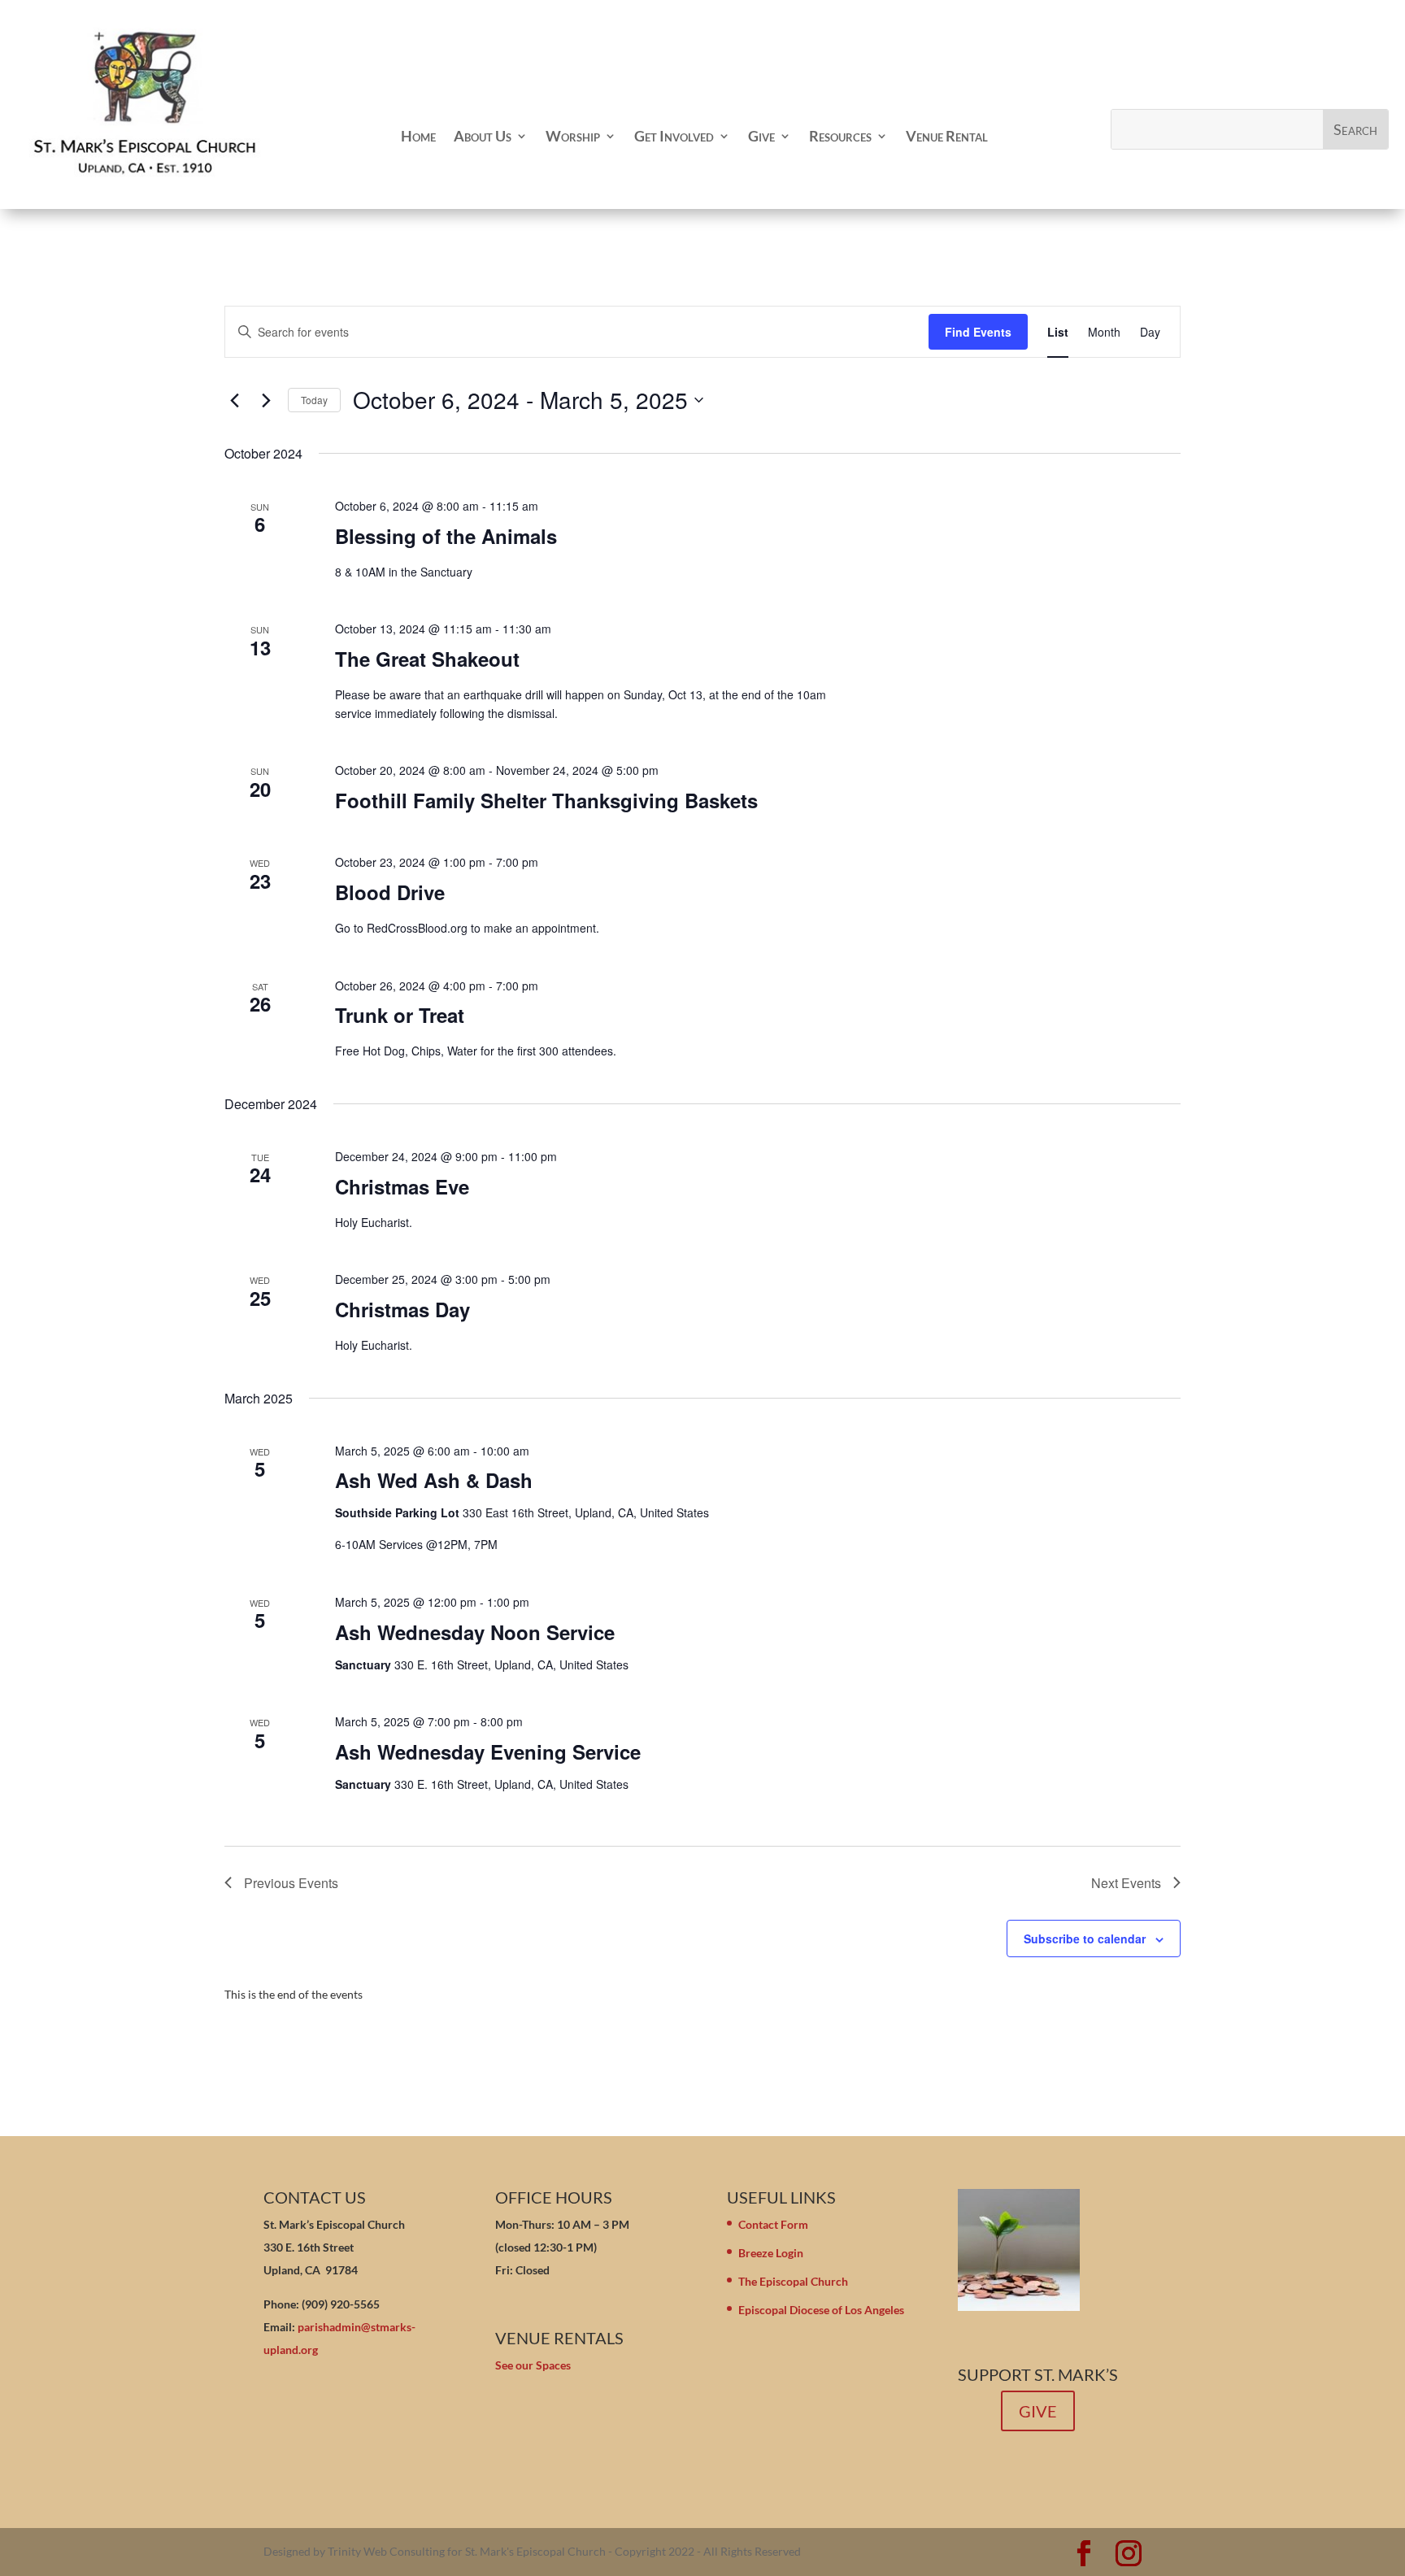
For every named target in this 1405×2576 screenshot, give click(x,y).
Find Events (978, 332)
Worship (573, 136)
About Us (483, 136)
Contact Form (773, 2224)
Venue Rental (947, 136)
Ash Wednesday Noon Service (475, 1632)
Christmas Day (402, 1309)
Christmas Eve (402, 1186)
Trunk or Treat (400, 1015)
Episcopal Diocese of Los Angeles (821, 2310)
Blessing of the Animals (446, 536)
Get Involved (674, 136)
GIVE (1038, 2411)
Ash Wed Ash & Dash (434, 1480)
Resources (840, 136)
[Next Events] (266, 400)
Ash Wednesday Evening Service (488, 1751)
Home (418, 136)
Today (314, 400)
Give (761, 136)
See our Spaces (533, 2365)
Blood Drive (390, 892)
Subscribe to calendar (1085, 1939)
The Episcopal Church (793, 2281)
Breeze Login (771, 2253)
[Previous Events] (234, 400)
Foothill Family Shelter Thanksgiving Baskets (546, 800)
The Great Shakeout (427, 659)
